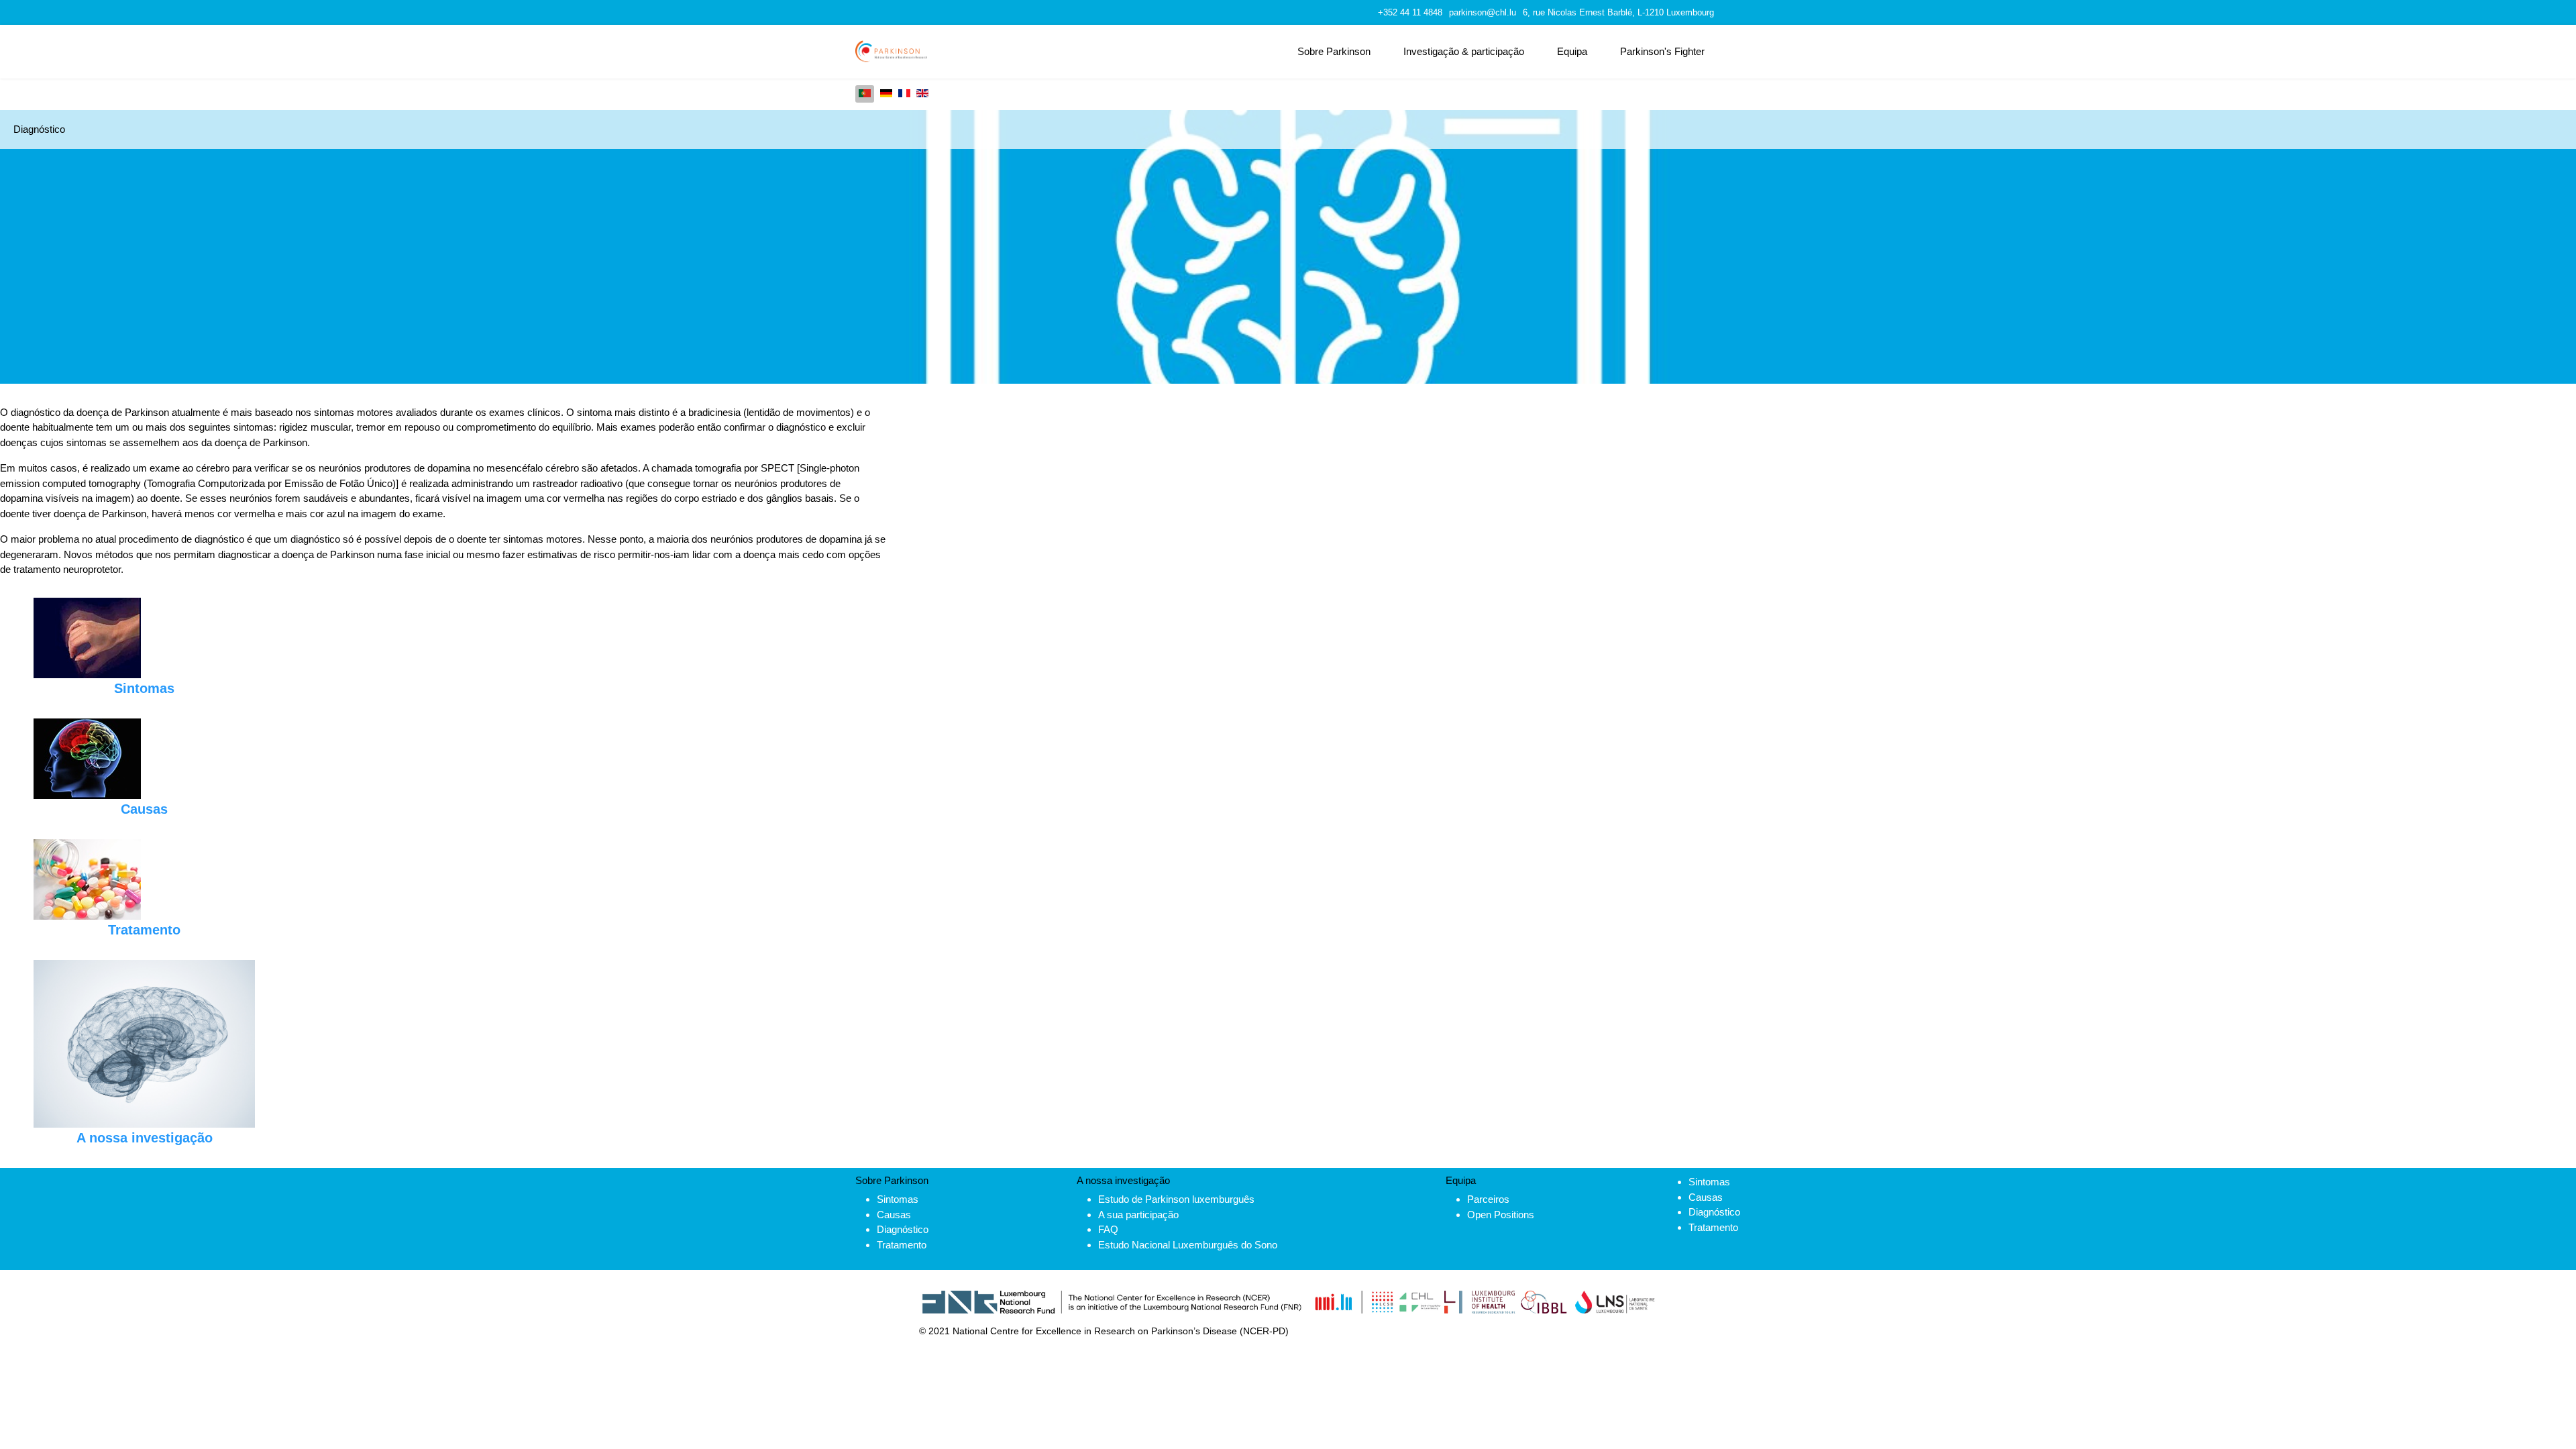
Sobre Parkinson (1334, 51)
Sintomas (898, 1199)
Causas (894, 1215)
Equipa (1572, 51)
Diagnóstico (903, 1229)
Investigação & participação (1464, 51)
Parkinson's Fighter (1662, 51)
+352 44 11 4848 (1410, 13)
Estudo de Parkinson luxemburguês (1176, 1199)
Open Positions (1501, 1215)
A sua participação (1138, 1215)
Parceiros (1488, 1199)
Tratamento (902, 1245)
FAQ (1108, 1229)
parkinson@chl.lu (1483, 13)
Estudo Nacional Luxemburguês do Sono (1188, 1245)
